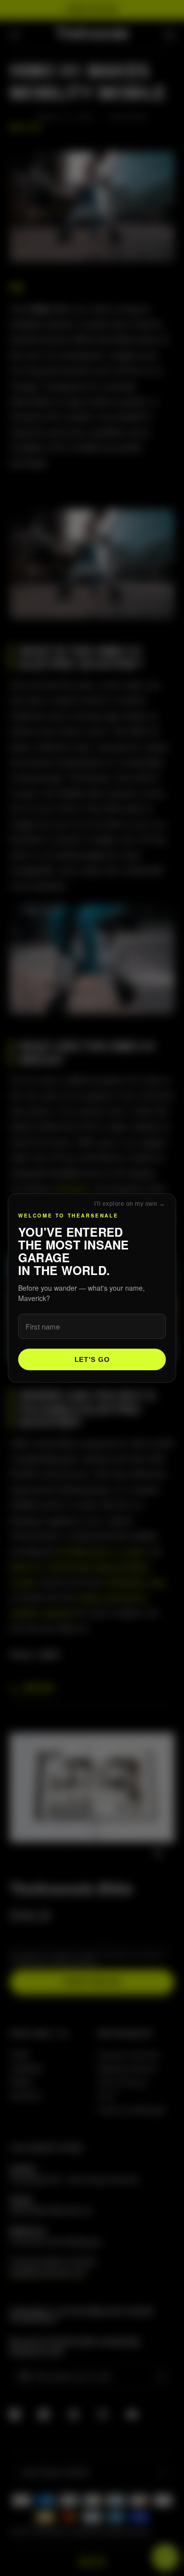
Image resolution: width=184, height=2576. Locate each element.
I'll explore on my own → (130, 1204)
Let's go (92, 1359)
